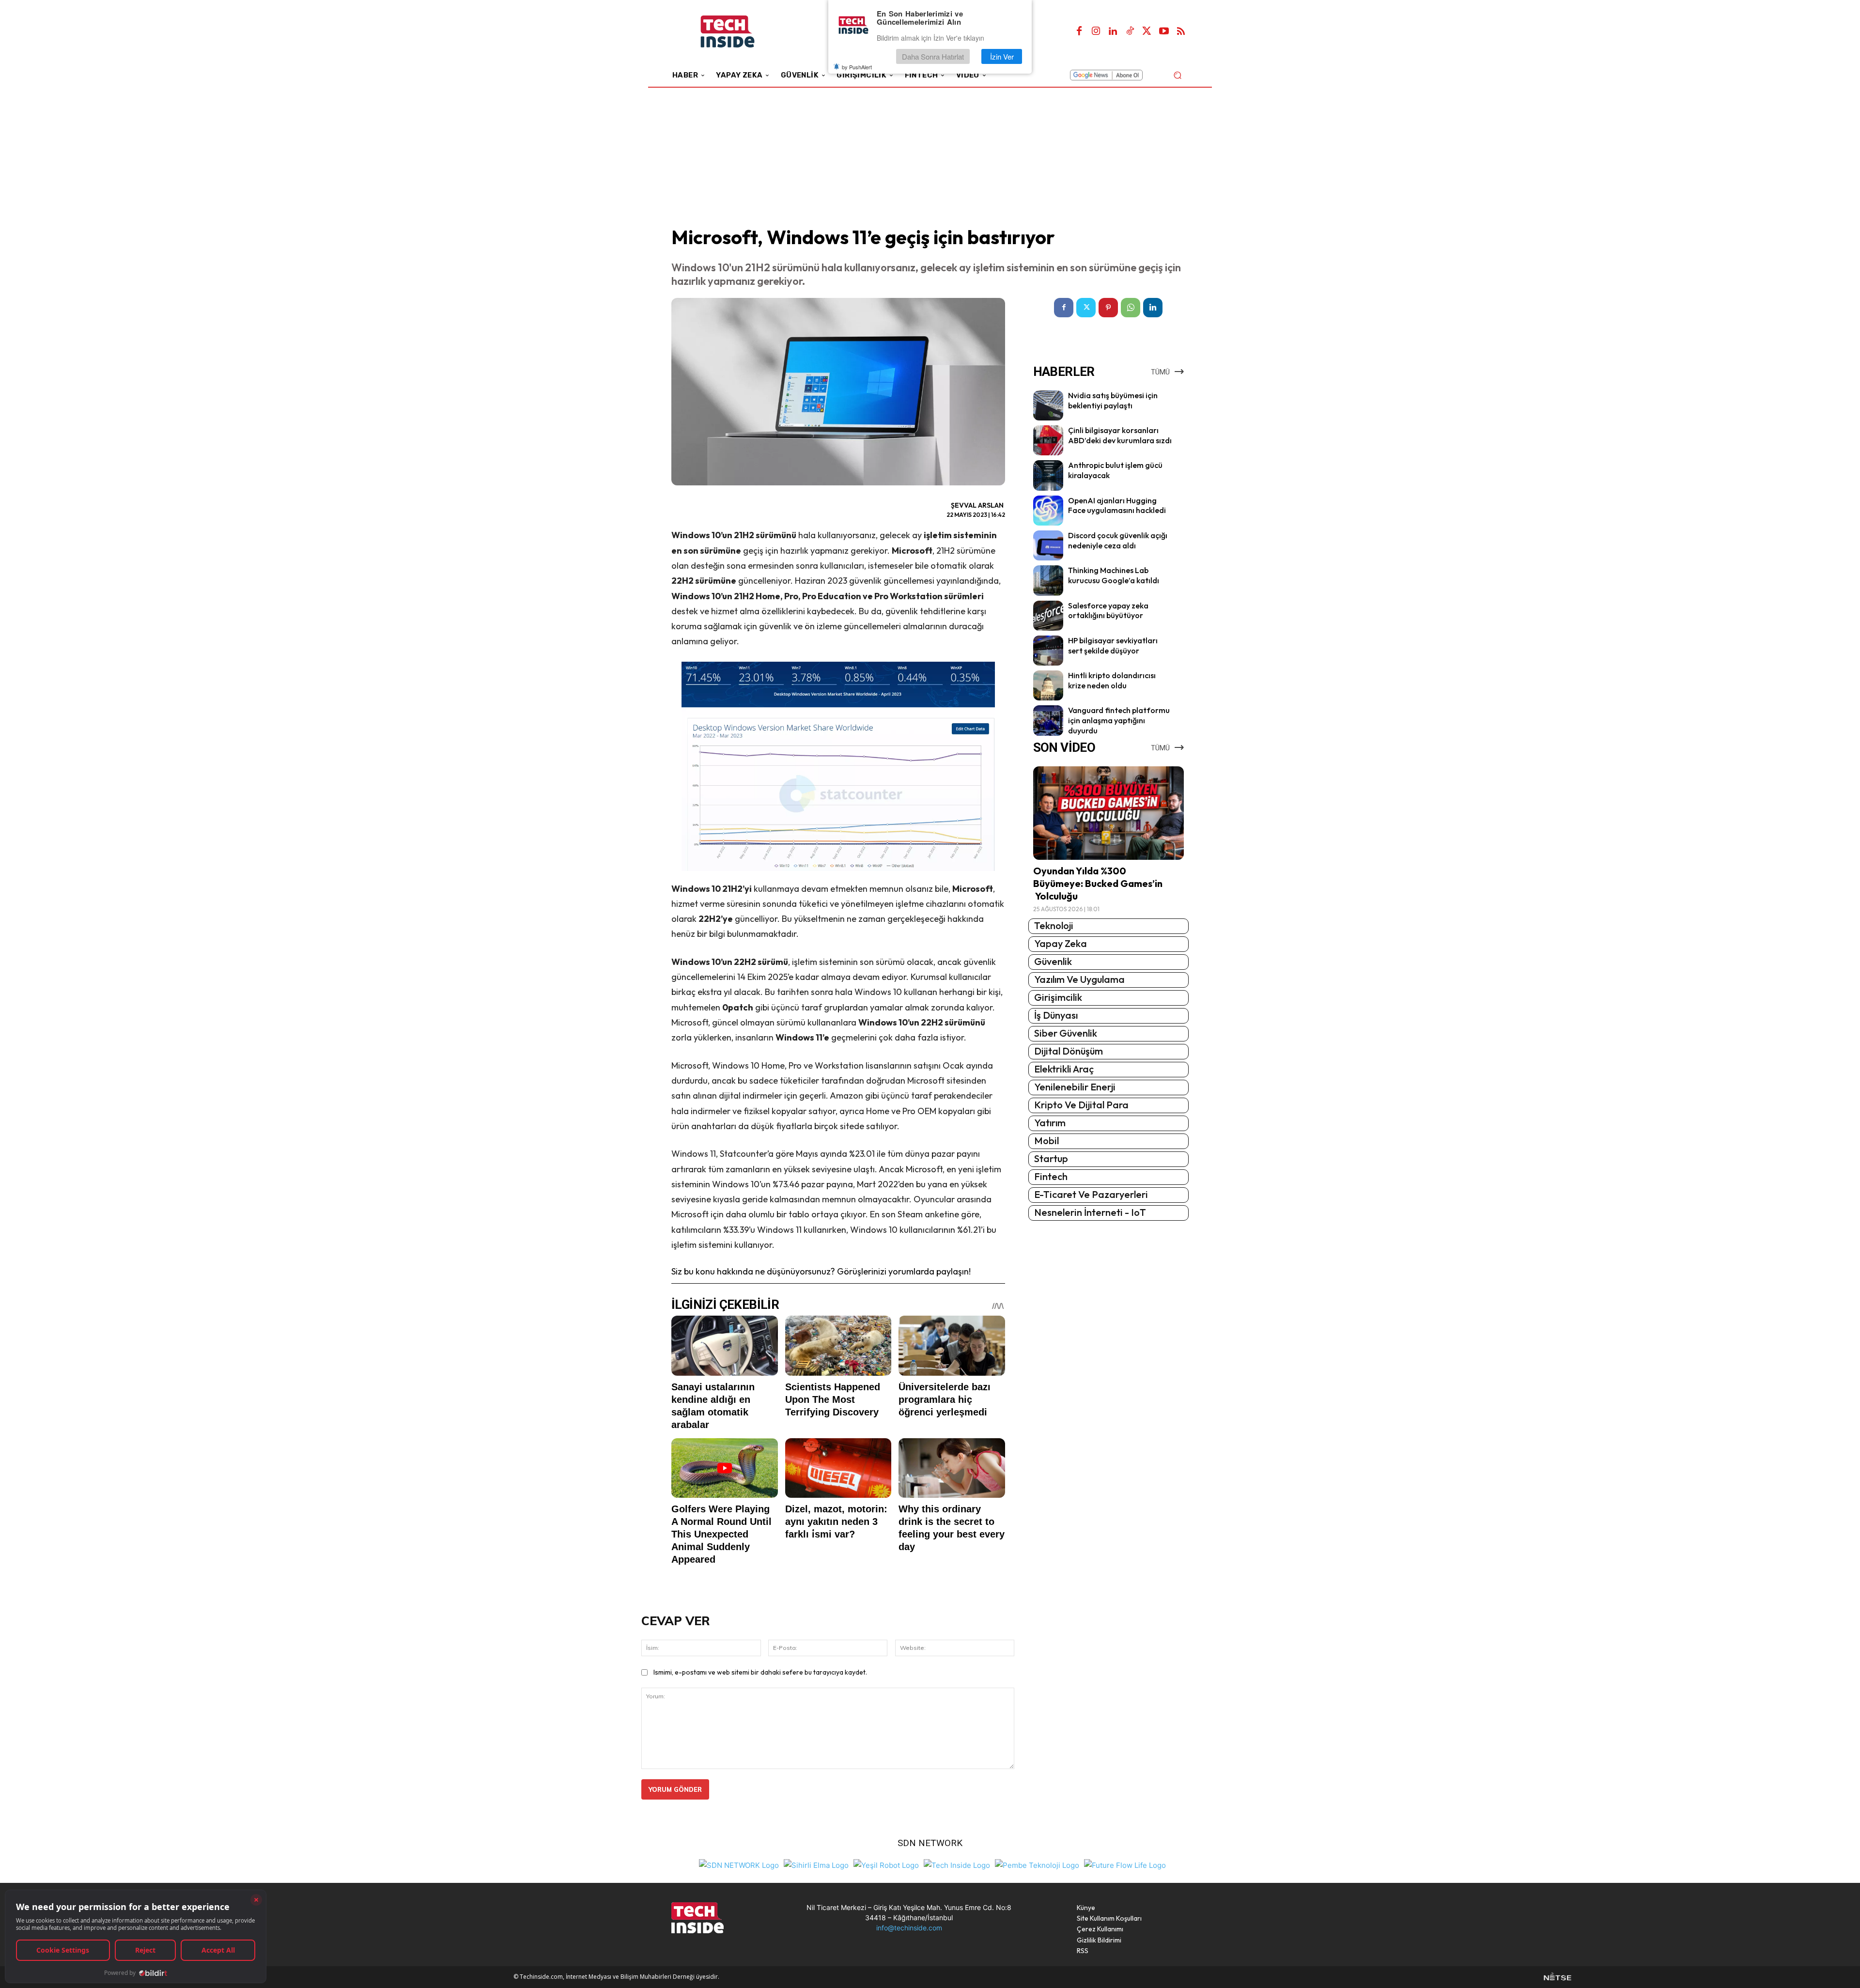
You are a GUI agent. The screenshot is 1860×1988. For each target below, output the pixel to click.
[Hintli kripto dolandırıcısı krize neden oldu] (1048, 685)
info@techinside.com (909, 1928)
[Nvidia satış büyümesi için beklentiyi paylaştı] (1048, 405)
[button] (1177, 75)
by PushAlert (857, 67)
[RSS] (1181, 31)
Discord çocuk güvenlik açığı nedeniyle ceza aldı (1118, 540)
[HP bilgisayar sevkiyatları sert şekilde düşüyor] (1048, 651)
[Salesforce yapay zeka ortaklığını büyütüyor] (1048, 616)
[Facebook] (1079, 31)
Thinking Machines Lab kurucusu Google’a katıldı (1114, 575)
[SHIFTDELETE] (739, 1864)
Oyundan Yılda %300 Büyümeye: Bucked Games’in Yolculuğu (1098, 883)
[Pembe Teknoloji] (1037, 1864)
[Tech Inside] (957, 1864)
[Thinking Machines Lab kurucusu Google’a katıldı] (1048, 580)
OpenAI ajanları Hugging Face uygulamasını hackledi (1117, 505)
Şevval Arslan (977, 505)
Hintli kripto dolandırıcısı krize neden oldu (1112, 680)
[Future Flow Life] (1125, 1864)
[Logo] (741, 32)
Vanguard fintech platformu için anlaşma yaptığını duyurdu (1119, 720)
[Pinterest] (1108, 308)
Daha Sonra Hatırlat (933, 56)
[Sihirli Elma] (816, 1864)
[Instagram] (1096, 31)
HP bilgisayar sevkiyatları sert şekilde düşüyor (1113, 645)
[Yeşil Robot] (886, 1864)
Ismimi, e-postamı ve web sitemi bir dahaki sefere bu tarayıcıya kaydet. (760, 1672)
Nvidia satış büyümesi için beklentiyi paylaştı (1113, 400)
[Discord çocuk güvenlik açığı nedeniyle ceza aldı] (1048, 545)
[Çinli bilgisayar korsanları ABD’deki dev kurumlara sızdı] (1048, 440)
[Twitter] (1147, 31)
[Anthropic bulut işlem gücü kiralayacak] (1048, 475)
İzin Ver (1002, 56)
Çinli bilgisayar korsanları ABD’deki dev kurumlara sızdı (1120, 435)
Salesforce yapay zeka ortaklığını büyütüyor (1108, 611)
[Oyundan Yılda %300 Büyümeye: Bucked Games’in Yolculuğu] (1108, 813)
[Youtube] (1164, 31)
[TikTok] (1130, 31)
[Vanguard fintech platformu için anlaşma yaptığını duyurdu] (1048, 720)
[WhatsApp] (1131, 308)
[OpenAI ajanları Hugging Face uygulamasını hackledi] (1048, 511)
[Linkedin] (1113, 31)
